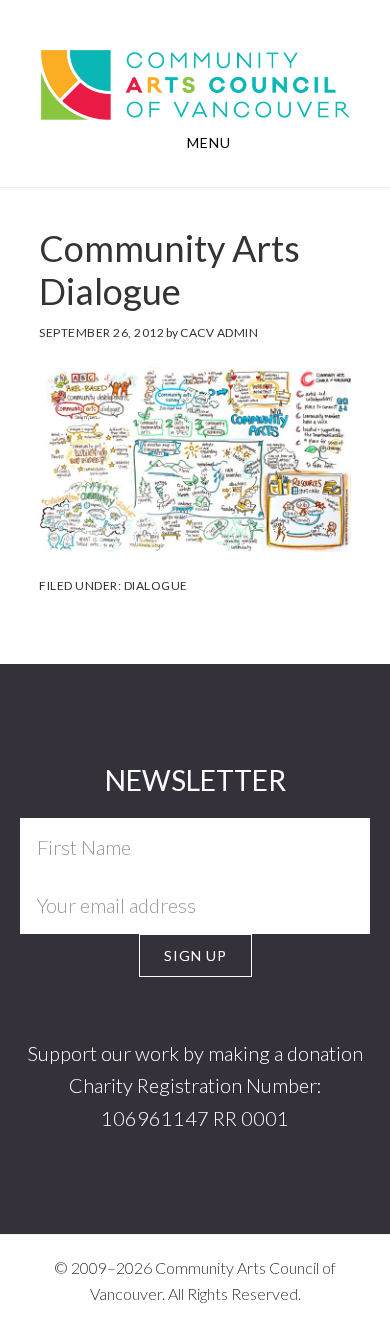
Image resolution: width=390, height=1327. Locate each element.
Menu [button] (209, 142)
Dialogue (156, 585)
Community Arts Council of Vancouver (195, 82)
